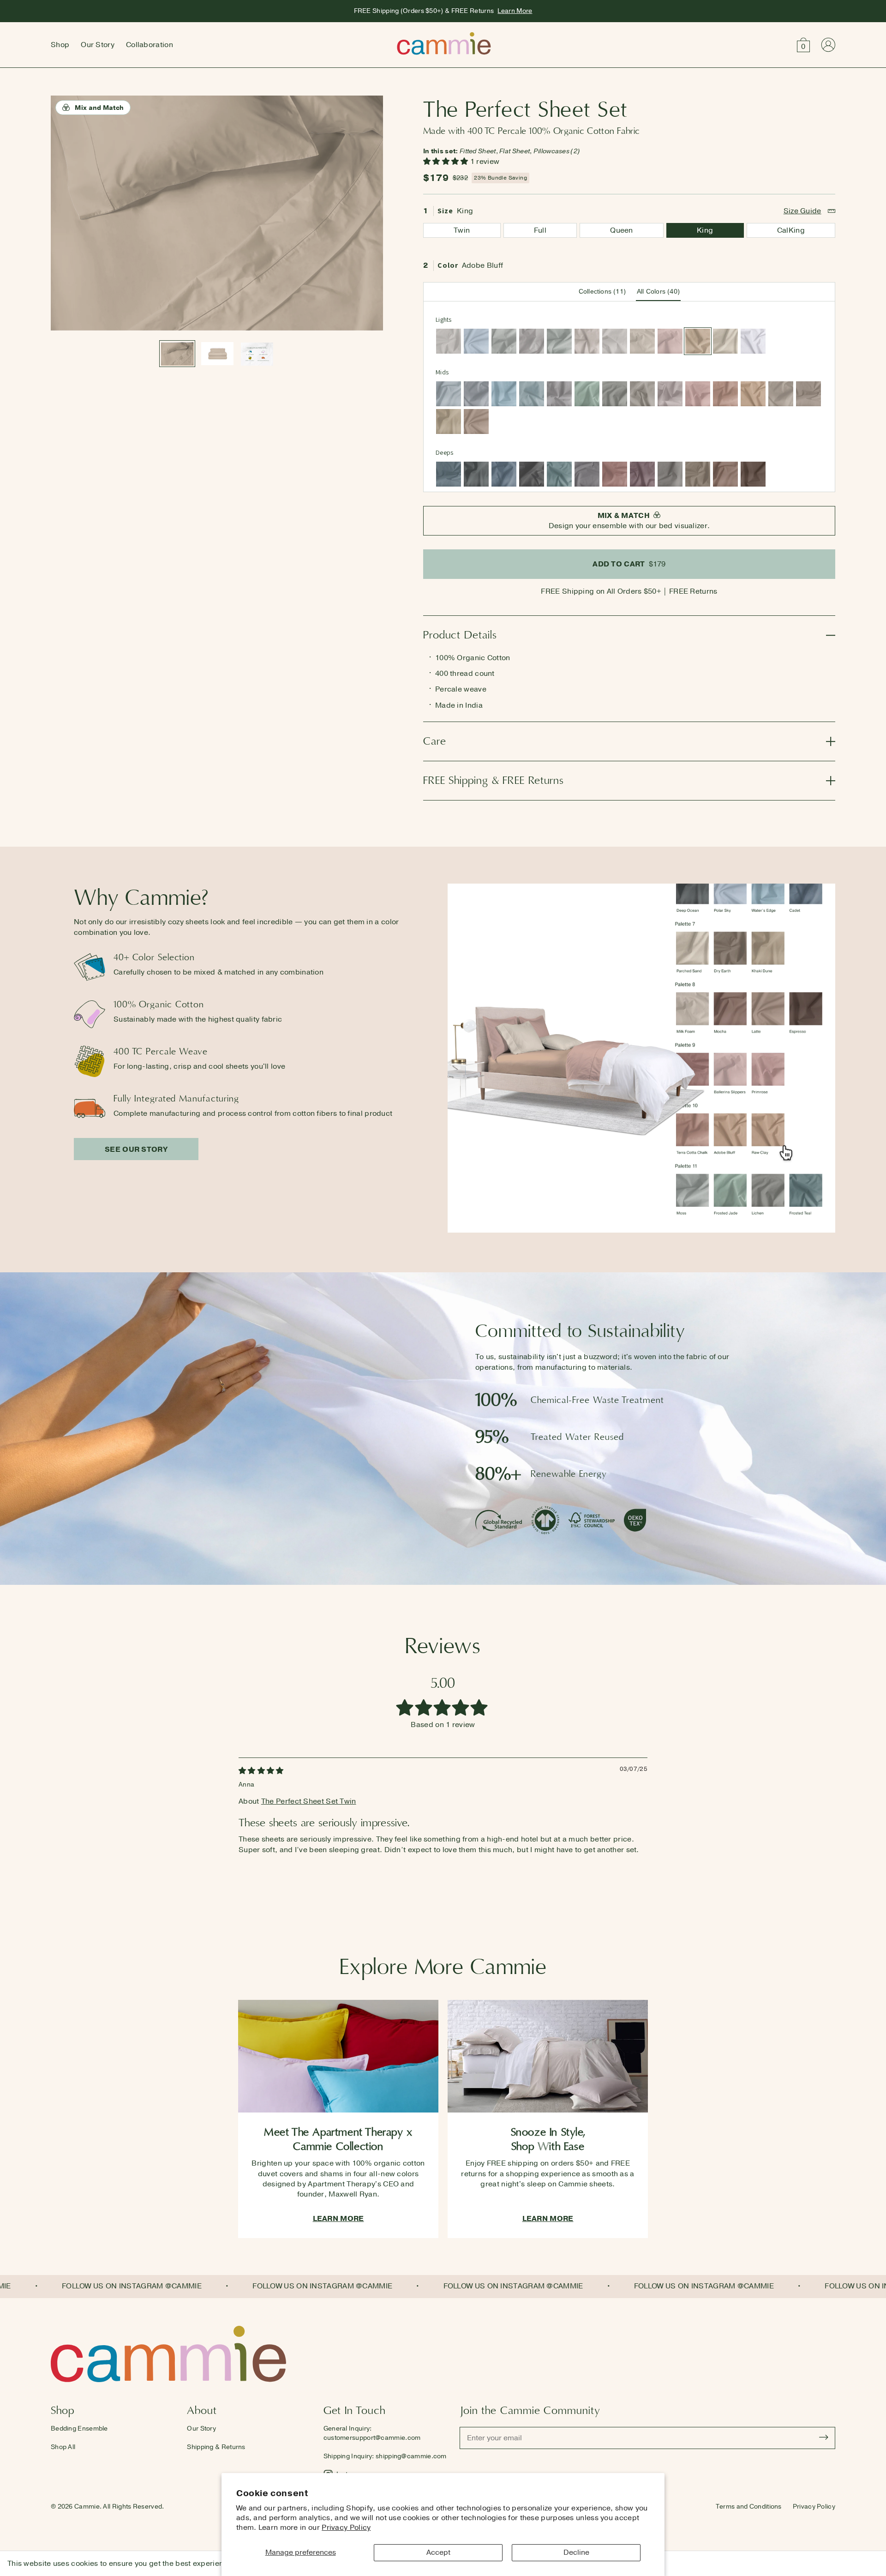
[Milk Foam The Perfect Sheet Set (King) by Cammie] (642, 341)
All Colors (658, 292)
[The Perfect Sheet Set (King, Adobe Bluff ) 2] (217, 354)
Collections (602, 292)
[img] (261, 1771)
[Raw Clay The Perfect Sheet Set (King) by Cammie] (753, 394)
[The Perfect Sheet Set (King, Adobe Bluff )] (257, 354)
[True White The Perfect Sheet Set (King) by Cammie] (753, 341)
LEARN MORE (338, 2219)
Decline (576, 2552)
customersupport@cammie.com (372, 2438)
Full (540, 230)
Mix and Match (99, 108)
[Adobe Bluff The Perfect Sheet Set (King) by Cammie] (698, 341)
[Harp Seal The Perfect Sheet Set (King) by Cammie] (504, 341)
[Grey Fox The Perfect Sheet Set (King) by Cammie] (642, 394)
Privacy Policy (346, 2528)
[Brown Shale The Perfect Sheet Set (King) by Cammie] (808, 394)
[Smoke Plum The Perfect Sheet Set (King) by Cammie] (642, 474)
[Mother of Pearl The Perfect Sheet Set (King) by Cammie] (587, 341)
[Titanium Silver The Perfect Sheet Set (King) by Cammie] (559, 394)
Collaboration (150, 45)
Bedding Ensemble (79, 2429)
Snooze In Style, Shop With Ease (548, 2139)
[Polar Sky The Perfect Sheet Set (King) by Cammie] (476, 341)
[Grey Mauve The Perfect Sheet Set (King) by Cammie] (670, 394)
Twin (462, 230)
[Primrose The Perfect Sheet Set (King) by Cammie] (698, 394)
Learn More (515, 11)
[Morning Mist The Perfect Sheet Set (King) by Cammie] (449, 394)
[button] (803, 45)
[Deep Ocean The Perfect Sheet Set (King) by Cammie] (476, 474)
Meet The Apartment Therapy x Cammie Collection (338, 2139)
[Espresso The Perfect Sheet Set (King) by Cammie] (753, 474)
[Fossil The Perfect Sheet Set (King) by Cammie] (449, 341)
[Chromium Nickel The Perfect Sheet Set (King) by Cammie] (587, 474)
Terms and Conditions (749, 2507)
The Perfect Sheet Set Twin (309, 1801)
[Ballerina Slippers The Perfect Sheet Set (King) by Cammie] (670, 341)
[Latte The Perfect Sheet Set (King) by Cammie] (476, 421)
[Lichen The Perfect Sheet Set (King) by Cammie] (615, 394)
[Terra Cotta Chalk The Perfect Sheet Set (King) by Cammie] (725, 394)
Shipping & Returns (216, 2447)
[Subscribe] (824, 2438)
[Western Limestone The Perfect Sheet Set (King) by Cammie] (781, 394)
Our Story (98, 45)
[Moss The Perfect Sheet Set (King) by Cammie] (559, 341)
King (705, 230)
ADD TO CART (629, 564)
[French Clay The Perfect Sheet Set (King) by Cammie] (615, 341)
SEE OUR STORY (136, 1150)
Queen (622, 230)
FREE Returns (693, 591)
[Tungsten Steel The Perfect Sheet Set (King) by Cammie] (532, 474)
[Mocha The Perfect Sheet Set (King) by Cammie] (725, 474)
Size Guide (802, 211)
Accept (438, 2552)
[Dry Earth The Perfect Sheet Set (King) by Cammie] (698, 474)
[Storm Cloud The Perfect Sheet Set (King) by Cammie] (449, 474)
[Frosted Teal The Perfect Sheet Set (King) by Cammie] (559, 474)
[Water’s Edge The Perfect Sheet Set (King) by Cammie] (504, 394)
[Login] (828, 45)
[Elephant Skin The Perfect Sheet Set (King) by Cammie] (670, 474)
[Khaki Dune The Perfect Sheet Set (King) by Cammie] (449, 421)
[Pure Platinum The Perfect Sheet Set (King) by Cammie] (532, 341)
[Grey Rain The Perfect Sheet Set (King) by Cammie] (476, 394)
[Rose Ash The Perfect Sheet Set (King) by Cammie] (615, 474)
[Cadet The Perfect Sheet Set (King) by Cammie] (504, 474)
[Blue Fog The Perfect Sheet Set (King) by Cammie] (532, 394)
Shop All (63, 2447)
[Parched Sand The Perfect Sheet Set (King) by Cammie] (725, 341)
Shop (60, 45)
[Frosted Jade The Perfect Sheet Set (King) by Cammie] (587, 394)
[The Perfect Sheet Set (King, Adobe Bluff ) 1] (177, 354)
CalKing (791, 230)
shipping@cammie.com (411, 2456)
